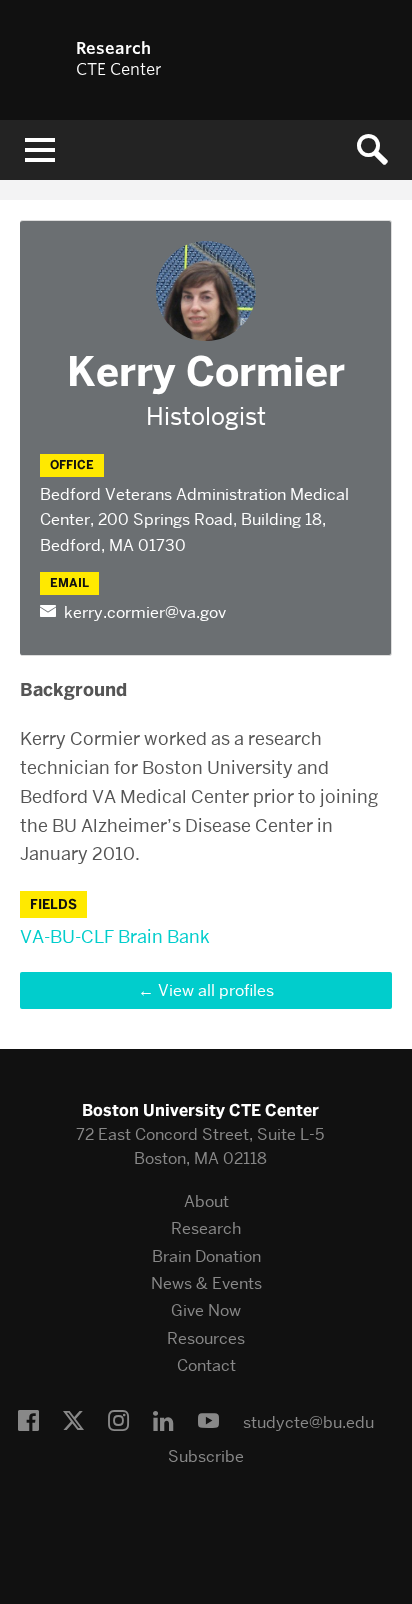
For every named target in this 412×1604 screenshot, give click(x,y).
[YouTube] (208, 1422)
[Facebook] (28, 1422)
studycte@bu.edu (308, 1422)
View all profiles (216, 990)
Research (206, 1228)
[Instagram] (118, 1422)
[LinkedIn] (163, 1422)
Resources (206, 1338)
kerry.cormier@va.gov (145, 612)
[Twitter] (73, 1422)
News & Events (206, 1283)
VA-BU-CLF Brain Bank (115, 936)
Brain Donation (206, 1256)
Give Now (206, 1310)
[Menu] (40, 150)
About (206, 1201)
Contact (206, 1365)
